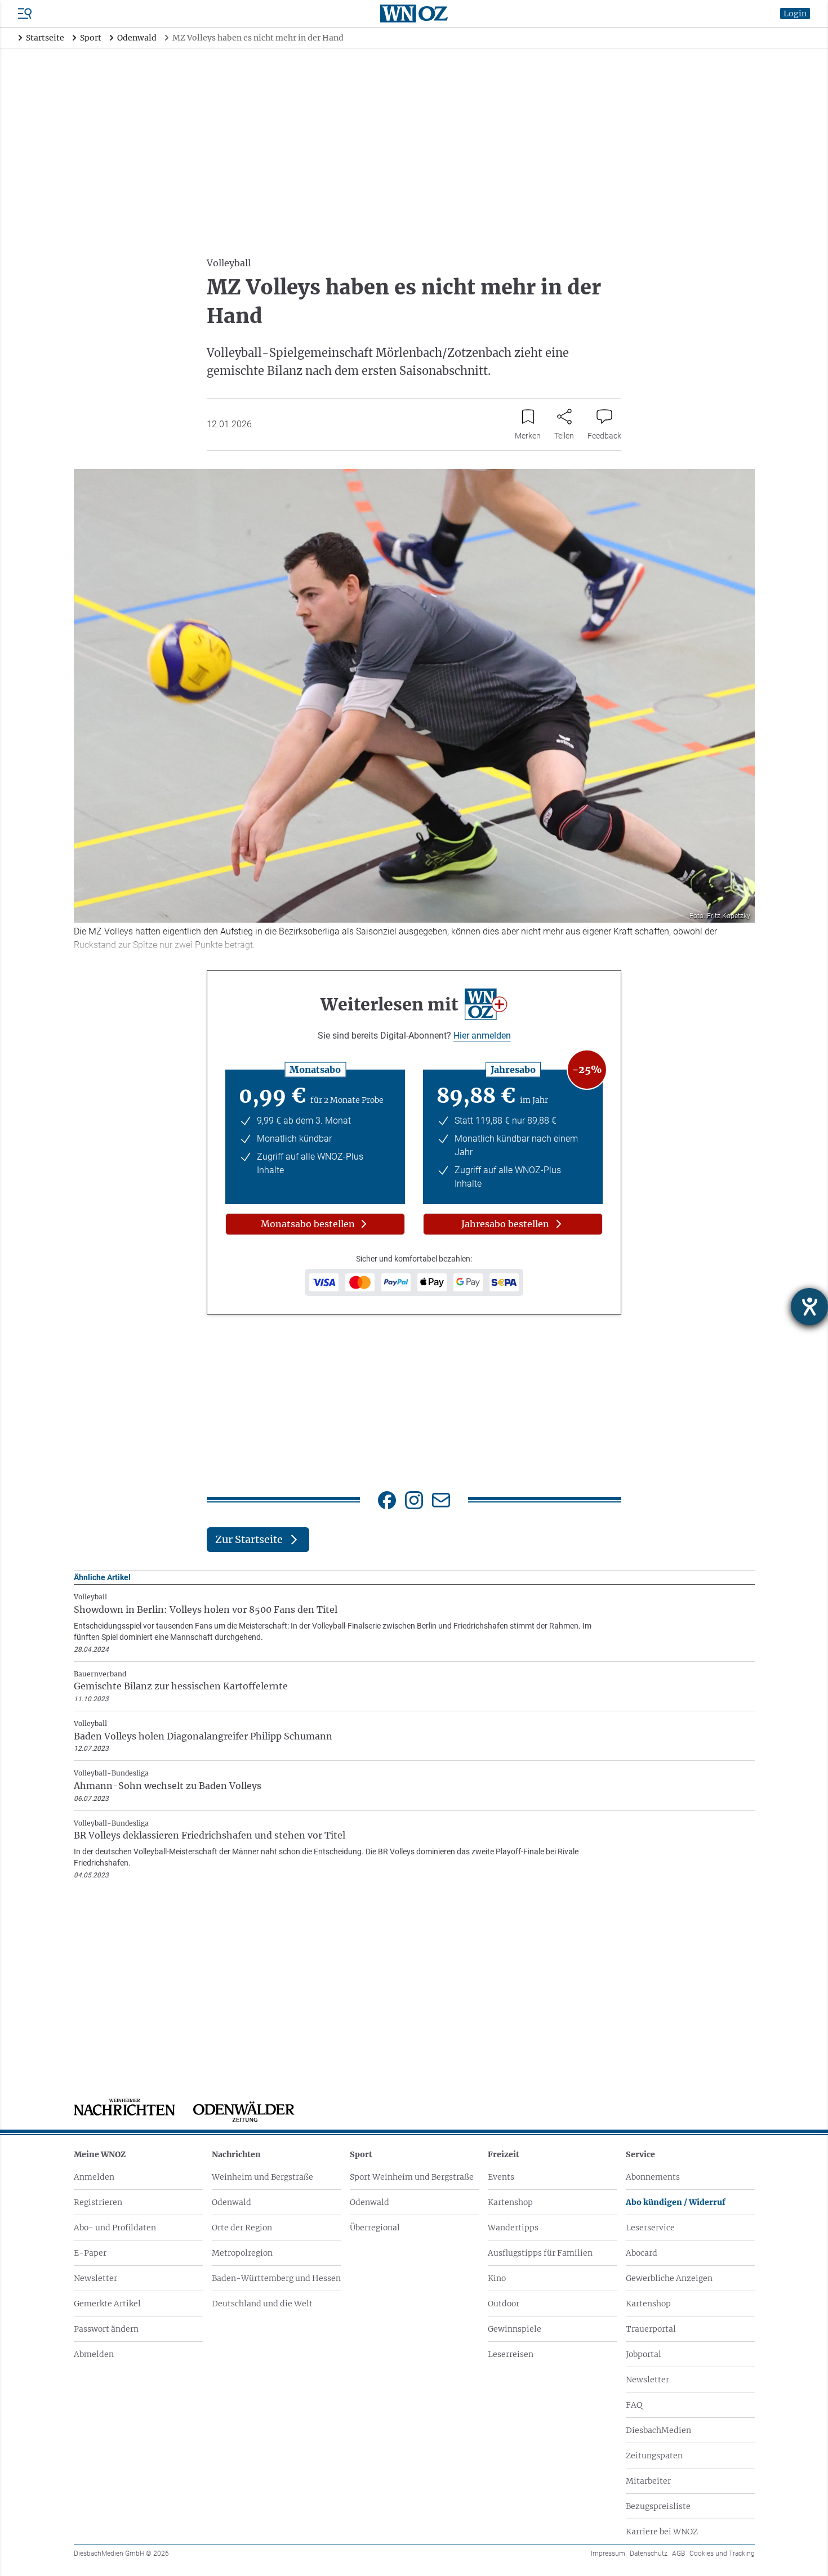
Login (795, 14)
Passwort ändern (106, 2329)
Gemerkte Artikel (107, 2304)
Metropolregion (242, 2253)
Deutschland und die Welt (262, 2304)
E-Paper (90, 2253)
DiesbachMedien (658, 2430)
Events (501, 2177)
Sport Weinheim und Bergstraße (412, 2177)
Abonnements (653, 2177)
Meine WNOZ (100, 2154)
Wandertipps (513, 2228)
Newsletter (95, 2278)
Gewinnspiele (515, 2329)
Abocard (642, 2253)
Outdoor (504, 2304)
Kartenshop (510, 2202)
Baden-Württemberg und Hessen (276, 2278)
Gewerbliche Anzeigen (669, 2278)
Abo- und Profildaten (115, 2228)
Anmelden (94, 2177)
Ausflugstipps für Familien (540, 2253)
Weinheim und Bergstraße (262, 2177)
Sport (361, 2154)
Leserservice (650, 2228)
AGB (678, 2553)
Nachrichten (236, 2154)
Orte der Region (242, 2228)
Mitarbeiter (648, 2481)
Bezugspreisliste (658, 2506)
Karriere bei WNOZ (662, 2532)
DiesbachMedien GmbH (121, 2553)
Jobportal (644, 2354)
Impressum (608, 2553)
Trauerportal (651, 2329)
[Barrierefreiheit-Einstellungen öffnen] (809, 1307)
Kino (497, 2278)
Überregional (375, 2228)
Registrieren (98, 2202)
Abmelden (94, 2354)
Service (640, 2154)
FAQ (634, 2405)
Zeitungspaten (654, 2456)
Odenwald (232, 2202)
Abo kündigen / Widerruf (676, 2202)
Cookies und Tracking (722, 2553)
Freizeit (504, 2154)
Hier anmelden (482, 1036)
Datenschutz (649, 2553)
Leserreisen (511, 2354)
